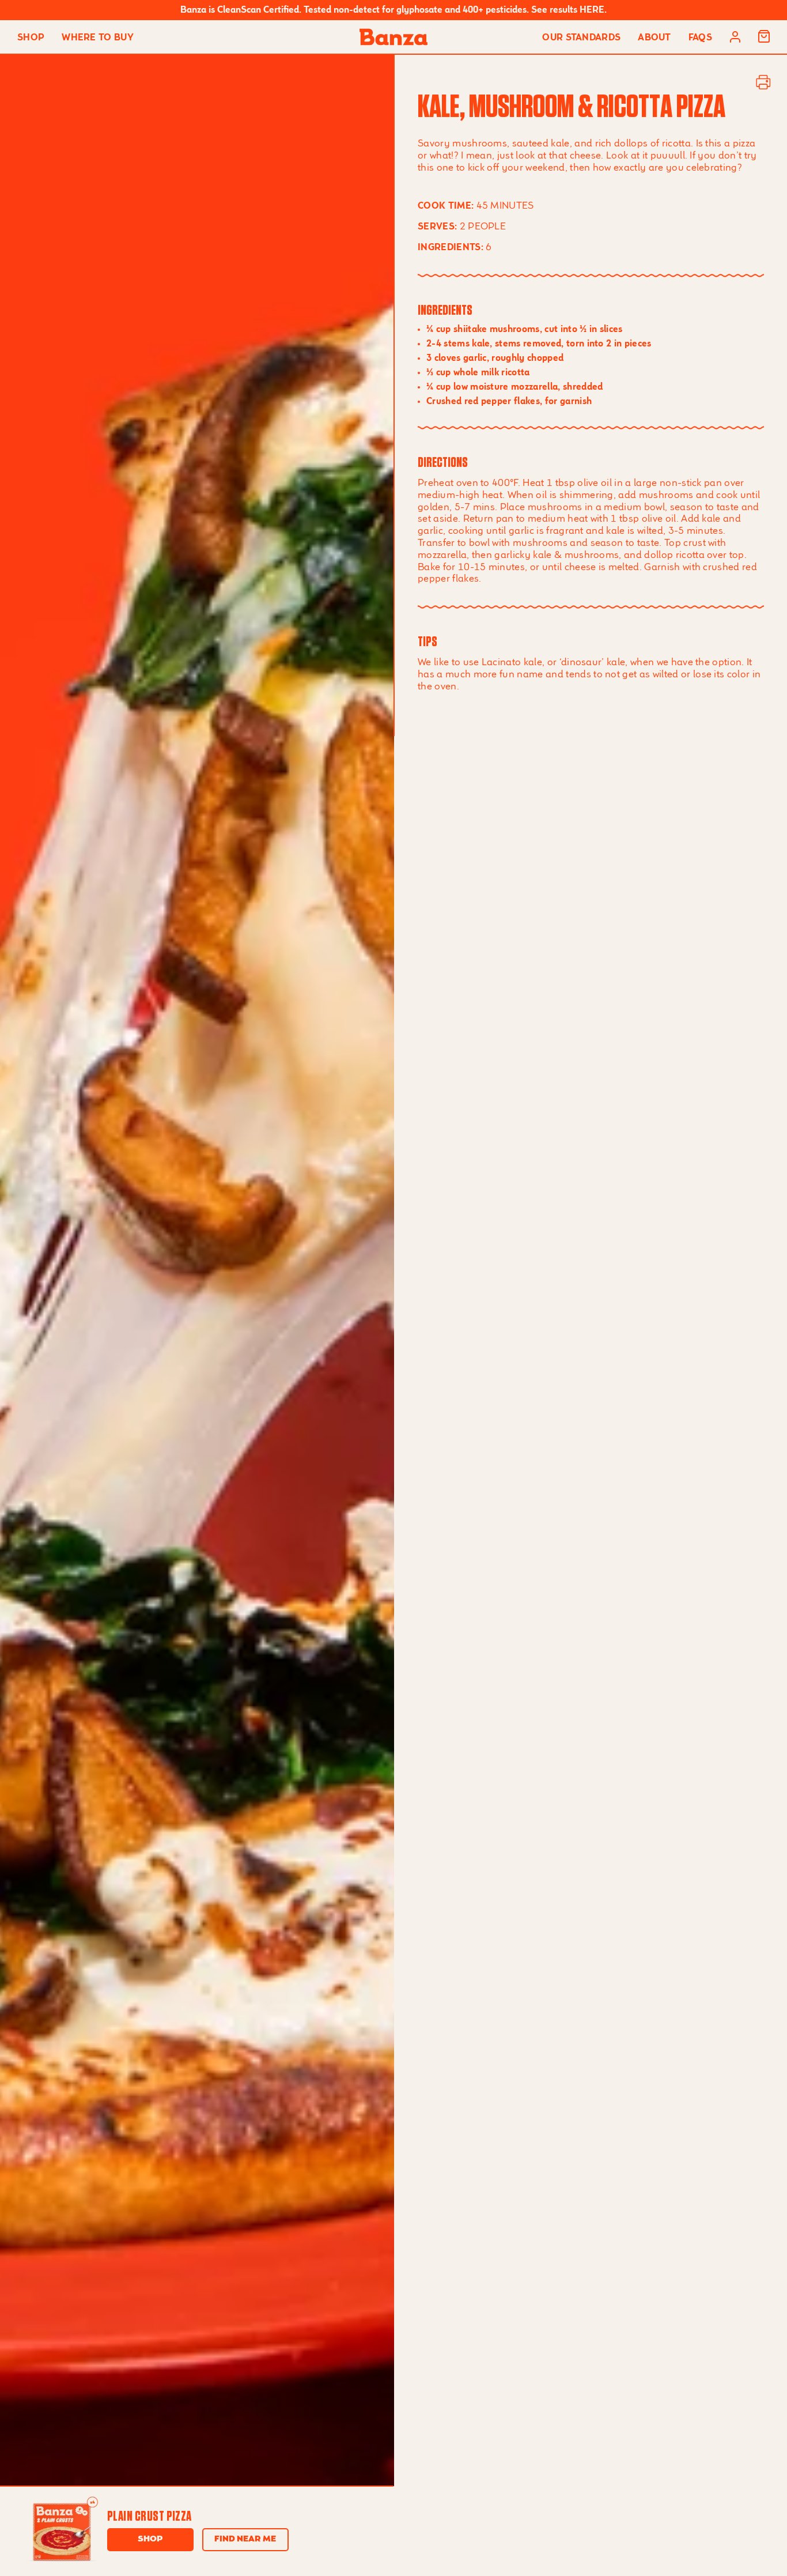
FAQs (700, 38)
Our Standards (581, 38)
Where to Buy (98, 38)
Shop (31, 38)
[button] (764, 37)
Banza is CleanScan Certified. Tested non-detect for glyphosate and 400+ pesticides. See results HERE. (393, 10)
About (654, 38)
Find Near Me (245, 2539)
